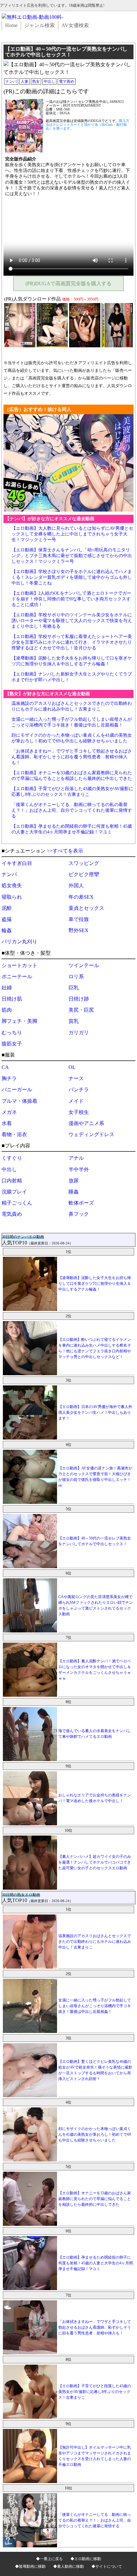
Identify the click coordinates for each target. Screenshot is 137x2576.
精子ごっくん (17, 1203)
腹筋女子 (12, 1044)
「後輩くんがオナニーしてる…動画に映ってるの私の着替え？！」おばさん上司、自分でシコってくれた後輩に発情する (72, 810)
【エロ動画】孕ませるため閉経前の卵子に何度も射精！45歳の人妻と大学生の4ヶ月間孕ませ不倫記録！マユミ (96, 2263)
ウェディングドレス (91, 1134)
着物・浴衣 (14, 1134)
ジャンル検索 (40, 25)
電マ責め (67, 81)
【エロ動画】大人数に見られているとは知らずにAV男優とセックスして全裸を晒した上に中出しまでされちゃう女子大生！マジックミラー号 (72, 534)
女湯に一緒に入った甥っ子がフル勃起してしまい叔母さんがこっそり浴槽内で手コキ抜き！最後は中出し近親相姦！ (95, 2006)
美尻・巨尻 (81, 1010)
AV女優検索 (75, 25)
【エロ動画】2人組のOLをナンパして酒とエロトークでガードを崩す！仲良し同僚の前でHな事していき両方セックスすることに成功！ (71, 599)
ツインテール (84, 965)
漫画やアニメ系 (86, 1123)
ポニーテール (17, 977)
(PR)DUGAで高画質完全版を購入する (68, 283)
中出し (49, 81)
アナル (76, 1158)
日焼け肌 (12, 999)
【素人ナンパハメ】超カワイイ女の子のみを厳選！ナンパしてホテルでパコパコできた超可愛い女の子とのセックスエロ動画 (95, 1862)
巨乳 (74, 988)
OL (72, 1067)
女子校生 (79, 1112)
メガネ (9, 1112)
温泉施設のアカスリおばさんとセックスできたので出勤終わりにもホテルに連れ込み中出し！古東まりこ (95, 1942)
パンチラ (79, 1090)
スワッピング (84, 863)
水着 (7, 1123)
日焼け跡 (79, 999)
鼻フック (79, 1214)
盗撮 (7, 919)
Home (11, 25)
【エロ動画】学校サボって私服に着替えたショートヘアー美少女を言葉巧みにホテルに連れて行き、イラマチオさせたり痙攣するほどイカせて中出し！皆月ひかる (72, 642)
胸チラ (9, 1078)
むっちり (12, 1033)
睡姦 (74, 1192)
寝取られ (12, 897)
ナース (76, 1078)
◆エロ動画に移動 (86, 2559)
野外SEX (79, 930)
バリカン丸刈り (19, 941)
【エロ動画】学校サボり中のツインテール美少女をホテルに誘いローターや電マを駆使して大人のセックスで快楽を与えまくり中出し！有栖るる (72, 621)
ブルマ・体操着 (19, 1101)
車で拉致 (79, 919)
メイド (76, 1101)
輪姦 (7, 930)
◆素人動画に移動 (68, 2566)
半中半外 (79, 1169)
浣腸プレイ (14, 1192)
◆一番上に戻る (49, 2559)
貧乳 (74, 1021)
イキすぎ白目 (17, 863)
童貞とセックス (86, 908)
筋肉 (7, 1010)
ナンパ (11, 81)
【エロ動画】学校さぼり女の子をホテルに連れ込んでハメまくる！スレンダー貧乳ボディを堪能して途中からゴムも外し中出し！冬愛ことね (72, 577)
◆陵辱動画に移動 (30, 2566)
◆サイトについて (107, 2566)
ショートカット (19, 965)
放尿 (74, 1181)
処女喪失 (12, 885)
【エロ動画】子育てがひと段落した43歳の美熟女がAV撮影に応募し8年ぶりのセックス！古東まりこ (95, 2392)
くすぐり (12, 1158)
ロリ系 (76, 977)
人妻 (25, 81)
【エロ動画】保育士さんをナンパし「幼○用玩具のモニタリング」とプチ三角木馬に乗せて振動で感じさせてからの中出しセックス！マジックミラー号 (72, 556)
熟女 (36, 81)
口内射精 (12, 1181)
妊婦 (7, 988)
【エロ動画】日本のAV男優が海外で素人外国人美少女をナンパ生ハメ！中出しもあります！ (95, 1412)
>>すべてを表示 (65, 851)
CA (5, 1067)
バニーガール (17, 1090)
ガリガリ (79, 1033)
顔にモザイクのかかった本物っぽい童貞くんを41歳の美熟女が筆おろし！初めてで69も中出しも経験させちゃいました (95, 2134)
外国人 (76, 885)
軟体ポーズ (81, 1203)
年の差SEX (81, 897)
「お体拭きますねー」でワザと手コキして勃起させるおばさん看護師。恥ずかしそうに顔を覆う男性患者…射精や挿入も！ (72, 757)
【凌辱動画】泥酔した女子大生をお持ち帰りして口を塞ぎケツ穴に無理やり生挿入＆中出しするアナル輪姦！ (95, 1284)
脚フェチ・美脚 (19, 1021)
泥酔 (7, 908)
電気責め (12, 1214)
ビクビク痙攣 (84, 874)
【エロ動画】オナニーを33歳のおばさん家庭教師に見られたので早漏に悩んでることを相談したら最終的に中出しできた (95, 2199)
